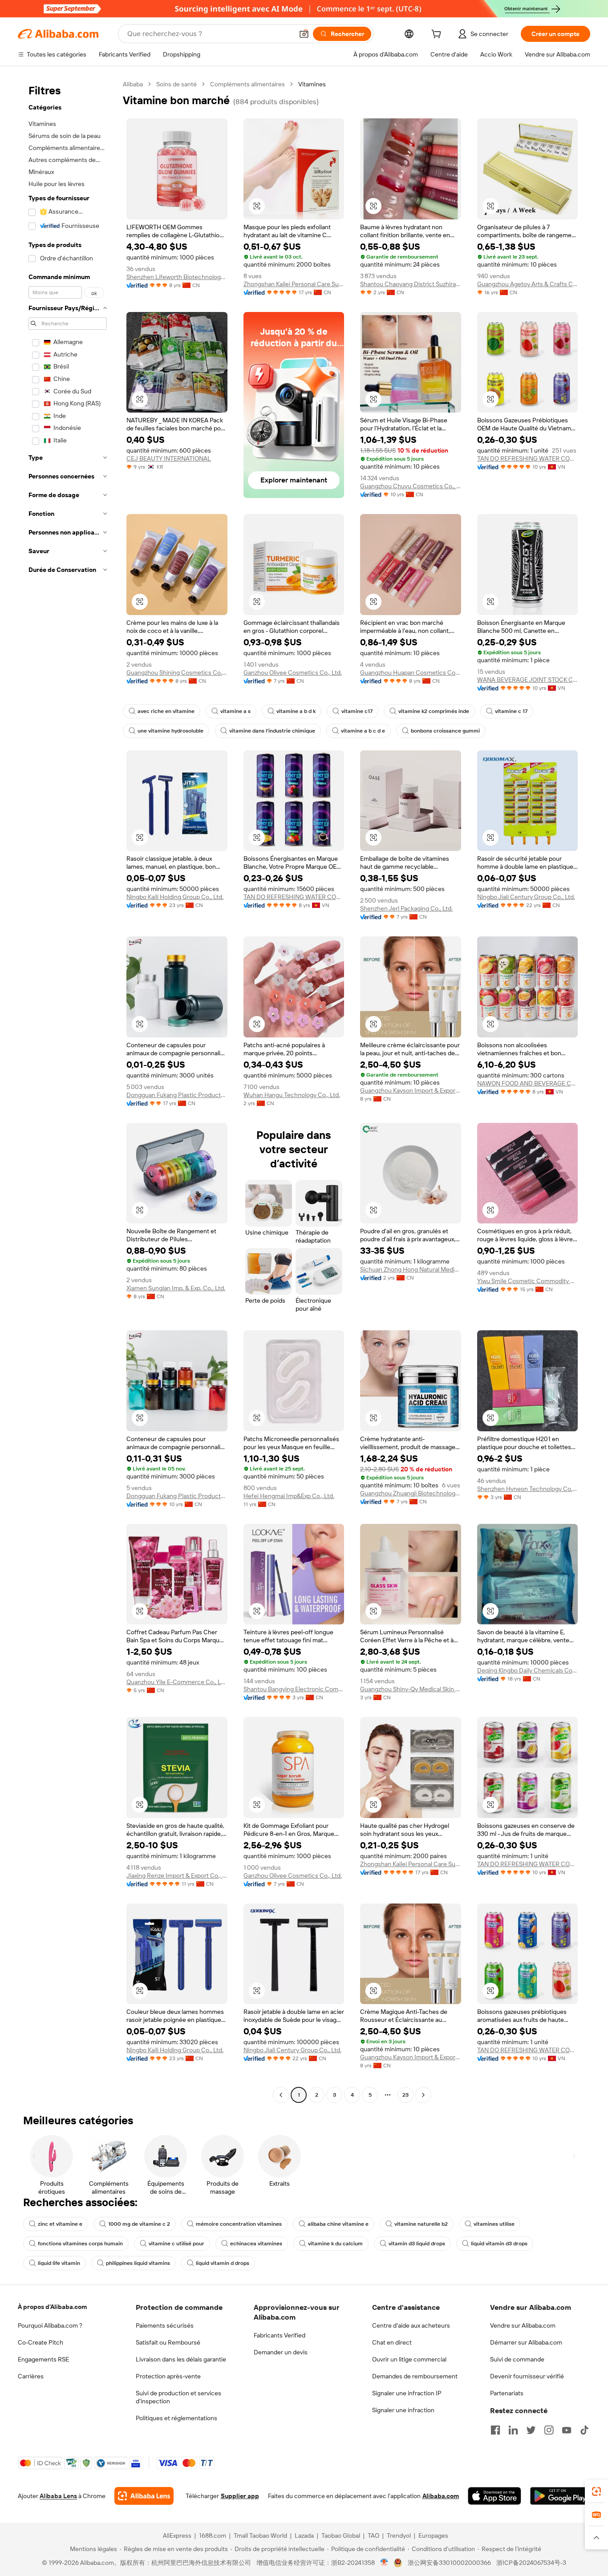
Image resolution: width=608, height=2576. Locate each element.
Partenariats (507, 2393)
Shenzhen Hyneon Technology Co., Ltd (528, 1489)
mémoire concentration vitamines (239, 2224)
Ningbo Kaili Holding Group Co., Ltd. (175, 897)
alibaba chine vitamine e (338, 2224)
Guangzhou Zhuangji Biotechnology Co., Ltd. (411, 1493)
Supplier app (240, 2496)
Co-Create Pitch (41, 2342)
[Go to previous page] (281, 2095)
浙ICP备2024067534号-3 (531, 2563)
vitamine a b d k (296, 711)
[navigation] (68, 1091)
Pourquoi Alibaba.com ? (50, 2325)
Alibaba (133, 84)
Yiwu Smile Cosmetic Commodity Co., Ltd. (528, 1281)
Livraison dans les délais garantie (181, 2359)
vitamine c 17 (511, 711)
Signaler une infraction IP (407, 2393)
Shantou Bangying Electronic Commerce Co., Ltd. (294, 1689)
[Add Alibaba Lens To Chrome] (144, 2496)
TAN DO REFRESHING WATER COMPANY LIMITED (528, 458)
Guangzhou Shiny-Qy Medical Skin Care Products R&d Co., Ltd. (411, 1689)
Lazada (304, 2535)
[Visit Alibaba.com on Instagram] (549, 2430)
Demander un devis (281, 2352)
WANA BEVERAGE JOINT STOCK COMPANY (528, 680)
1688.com (213, 2535)
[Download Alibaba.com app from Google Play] (560, 2496)
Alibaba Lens (58, 2496)
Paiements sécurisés (165, 2325)
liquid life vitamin (59, 2263)
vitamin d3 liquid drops (417, 2244)
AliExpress (177, 2535)
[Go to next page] (423, 2095)
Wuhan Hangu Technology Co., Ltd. (292, 1095)
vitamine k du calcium (335, 2244)
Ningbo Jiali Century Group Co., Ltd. (526, 897)
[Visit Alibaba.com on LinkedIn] (513, 2430)
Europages (433, 2535)
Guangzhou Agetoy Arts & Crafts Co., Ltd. (528, 284)
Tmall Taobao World (260, 2535)
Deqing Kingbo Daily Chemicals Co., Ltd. (528, 1670)
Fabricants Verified (280, 2335)
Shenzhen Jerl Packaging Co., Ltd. (406, 908)
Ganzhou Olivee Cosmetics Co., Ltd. (293, 672)
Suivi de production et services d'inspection (178, 2397)
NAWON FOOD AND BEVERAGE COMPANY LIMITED (528, 1083)
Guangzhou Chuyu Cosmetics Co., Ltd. (411, 486)
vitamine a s (235, 711)
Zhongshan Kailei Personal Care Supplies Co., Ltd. (294, 284)
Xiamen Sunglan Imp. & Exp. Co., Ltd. (176, 1288)
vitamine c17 (357, 711)
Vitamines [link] (312, 84)
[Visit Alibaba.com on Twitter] (531, 2430)
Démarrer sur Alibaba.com (526, 2342)
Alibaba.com (441, 2496)
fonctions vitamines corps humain (80, 2244)
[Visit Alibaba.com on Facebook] (495, 2430)
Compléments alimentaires (247, 84)
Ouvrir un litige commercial (409, 2359)
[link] (596, 2491)
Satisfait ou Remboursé (168, 2342)
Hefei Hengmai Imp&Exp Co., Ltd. (289, 1496)
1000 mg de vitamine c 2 (139, 2224)
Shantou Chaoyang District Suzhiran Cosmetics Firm (411, 284)
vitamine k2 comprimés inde (434, 711)
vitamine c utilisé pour (176, 2244)
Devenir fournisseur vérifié (527, 2376)
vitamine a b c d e (363, 731)
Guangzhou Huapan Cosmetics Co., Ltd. (411, 672)
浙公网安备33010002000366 (449, 2563)
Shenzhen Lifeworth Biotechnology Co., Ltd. (177, 277)
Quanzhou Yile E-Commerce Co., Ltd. (177, 1682)
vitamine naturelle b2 (421, 2224)
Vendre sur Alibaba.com (523, 2325)
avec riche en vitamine (166, 711)
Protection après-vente (168, 2376)
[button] (304, 34)
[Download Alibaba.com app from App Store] (495, 2496)
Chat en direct (392, 2342)
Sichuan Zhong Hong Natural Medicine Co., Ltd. (411, 1269)
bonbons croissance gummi (445, 731)
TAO (373, 2535)
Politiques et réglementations (176, 2418)
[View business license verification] (384, 2563)
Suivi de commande (517, 2359)
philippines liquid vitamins (138, 2263)
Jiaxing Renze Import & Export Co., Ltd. (177, 1875)
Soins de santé (176, 84)
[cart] (438, 35)
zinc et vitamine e (60, 2224)
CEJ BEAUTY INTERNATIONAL (169, 458)
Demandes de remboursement (415, 2376)
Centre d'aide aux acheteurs (411, 2325)
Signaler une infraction (403, 2410)
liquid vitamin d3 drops (499, 2244)
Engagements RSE (43, 2359)
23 (405, 2095)
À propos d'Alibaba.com (52, 2307)
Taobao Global (341, 2535)
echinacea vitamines (256, 2244)
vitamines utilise (494, 2224)
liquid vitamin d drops (223, 2263)
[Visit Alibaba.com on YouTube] (567, 2430)
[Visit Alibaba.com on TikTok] (584, 2430)
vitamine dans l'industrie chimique (272, 731)
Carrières (31, 2376)
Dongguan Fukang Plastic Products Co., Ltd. (177, 1095)
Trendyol (399, 2535)
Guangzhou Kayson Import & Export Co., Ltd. (411, 1090)
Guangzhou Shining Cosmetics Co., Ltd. (177, 672)
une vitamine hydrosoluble (170, 731)
